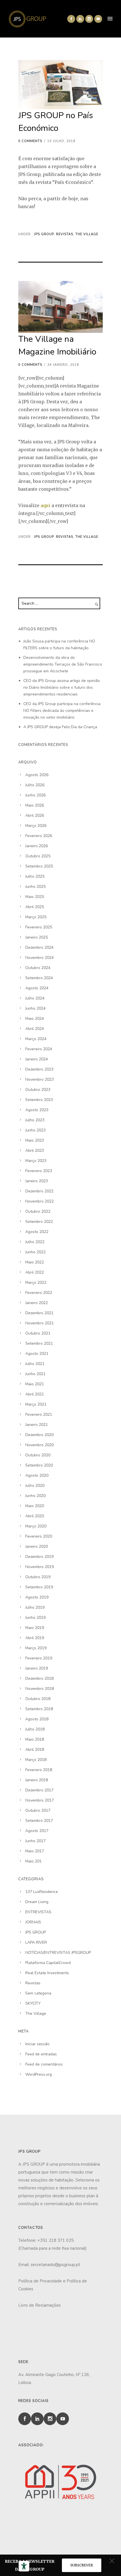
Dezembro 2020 (39, 1435)
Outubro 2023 (38, 1090)
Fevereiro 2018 (39, 1770)
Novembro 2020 (40, 1445)
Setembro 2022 (39, 1222)
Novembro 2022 (40, 1201)
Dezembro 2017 (39, 1790)
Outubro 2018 (38, 1699)
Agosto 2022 (37, 1232)
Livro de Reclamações (40, 2305)
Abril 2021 (35, 1394)
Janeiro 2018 (37, 1780)
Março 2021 (36, 1404)
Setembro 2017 (39, 1821)
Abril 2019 (35, 1638)
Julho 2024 (35, 998)
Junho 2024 (35, 1008)
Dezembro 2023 (39, 1069)
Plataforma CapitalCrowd (48, 1963)
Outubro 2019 (38, 1577)
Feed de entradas (41, 2054)
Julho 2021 (35, 1364)
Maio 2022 (35, 1262)
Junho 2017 (35, 1841)
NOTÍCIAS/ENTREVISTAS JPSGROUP (58, 1953)
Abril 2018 (35, 1750)
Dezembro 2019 (39, 1557)
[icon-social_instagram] (89, 19)
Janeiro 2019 (37, 1668)
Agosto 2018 (37, 1719)
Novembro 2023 (40, 1079)
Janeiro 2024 (37, 1059)
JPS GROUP (43, 234)
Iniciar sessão (37, 2044)
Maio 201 (33, 1861)
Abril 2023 (35, 1151)
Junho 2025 (35, 887)
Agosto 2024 (37, 988)
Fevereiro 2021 (39, 1414)
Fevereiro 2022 (39, 1293)
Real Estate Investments (47, 1973)
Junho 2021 (35, 1374)
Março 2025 (36, 917)
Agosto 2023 (37, 1110)
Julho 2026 (35, 785)
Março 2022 (36, 1283)
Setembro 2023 (39, 1100)
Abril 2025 (35, 907)
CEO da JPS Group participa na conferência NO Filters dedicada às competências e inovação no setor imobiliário (62, 711)
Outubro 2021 (38, 1333)
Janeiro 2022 (37, 1303)
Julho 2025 (35, 876)
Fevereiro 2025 (39, 927)
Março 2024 (36, 1039)
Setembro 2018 (39, 1709)
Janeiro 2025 (37, 937)
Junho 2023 (35, 1130)
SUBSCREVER (82, 2565)
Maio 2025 (35, 897)
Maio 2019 (35, 1628)
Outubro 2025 (38, 856)
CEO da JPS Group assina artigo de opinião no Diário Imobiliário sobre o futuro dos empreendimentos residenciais (62, 687)
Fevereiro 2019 (39, 1658)
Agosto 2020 (37, 1475)
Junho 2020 (35, 1496)
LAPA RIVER (36, 1942)
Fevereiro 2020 (39, 1536)
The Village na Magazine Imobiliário (57, 345)
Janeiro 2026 (37, 846)
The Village (87, 234)
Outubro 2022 (38, 1211)
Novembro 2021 (40, 1323)
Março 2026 (36, 826)
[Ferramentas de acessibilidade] (24, 2566)
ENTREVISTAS (38, 1912)
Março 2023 (36, 1161)
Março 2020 (36, 1526)
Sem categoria (38, 1993)
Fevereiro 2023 (39, 1171)
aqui (45, 505)
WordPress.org (39, 2074)
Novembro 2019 (40, 1567)
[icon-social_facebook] (71, 19)
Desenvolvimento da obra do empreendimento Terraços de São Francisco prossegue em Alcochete (63, 664)
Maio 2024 (35, 1019)
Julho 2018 (35, 1729)
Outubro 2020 (38, 1455)
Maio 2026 (35, 805)
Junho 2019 (35, 1618)
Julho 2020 (35, 1486)
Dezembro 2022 (39, 1191)
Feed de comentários (44, 2064)
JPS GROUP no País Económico (56, 122)
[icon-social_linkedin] (80, 19)
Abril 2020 (35, 1516)
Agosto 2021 (37, 1354)
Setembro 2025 (39, 866)
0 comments (30, 141)
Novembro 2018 (40, 1689)
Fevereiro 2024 (39, 1049)
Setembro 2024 (39, 978)
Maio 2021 (35, 1384)
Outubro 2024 (38, 968)
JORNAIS (33, 1922)
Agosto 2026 (37, 775)
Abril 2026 (35, 815)
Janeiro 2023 (37, 1181)
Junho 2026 (35, 795)
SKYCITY (33, 2003)
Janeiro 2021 (37, 1425)
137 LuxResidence (42, 1892)
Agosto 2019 (37, 1597)
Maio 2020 (35, 1506)
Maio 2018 (35, 1739)
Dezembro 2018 (39, 1678)
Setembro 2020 (39, 1465)
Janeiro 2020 (37, 1546)
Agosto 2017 (37, 1831)
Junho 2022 (35, 1252)
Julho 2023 (35, 1120)
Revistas (65, 234)
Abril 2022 (35, 1272)
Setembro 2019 (39, 1587)
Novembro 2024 (40, 958)
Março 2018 (36, 1760)
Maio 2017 (35, 1851)
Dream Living (37, 1902)
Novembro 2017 (40, 1800)
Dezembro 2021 (39, 1313)
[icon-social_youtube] (98, 19)
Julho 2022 (35, 1242)
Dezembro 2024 (39, 947)
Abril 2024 (35, 1029)
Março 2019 (36, 1648)
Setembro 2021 (39, 1343)
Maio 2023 (35, 1140)
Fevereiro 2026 (39, 836)
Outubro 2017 (38, 1810)
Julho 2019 (35, 1607)
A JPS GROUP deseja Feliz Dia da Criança (60, 727)
